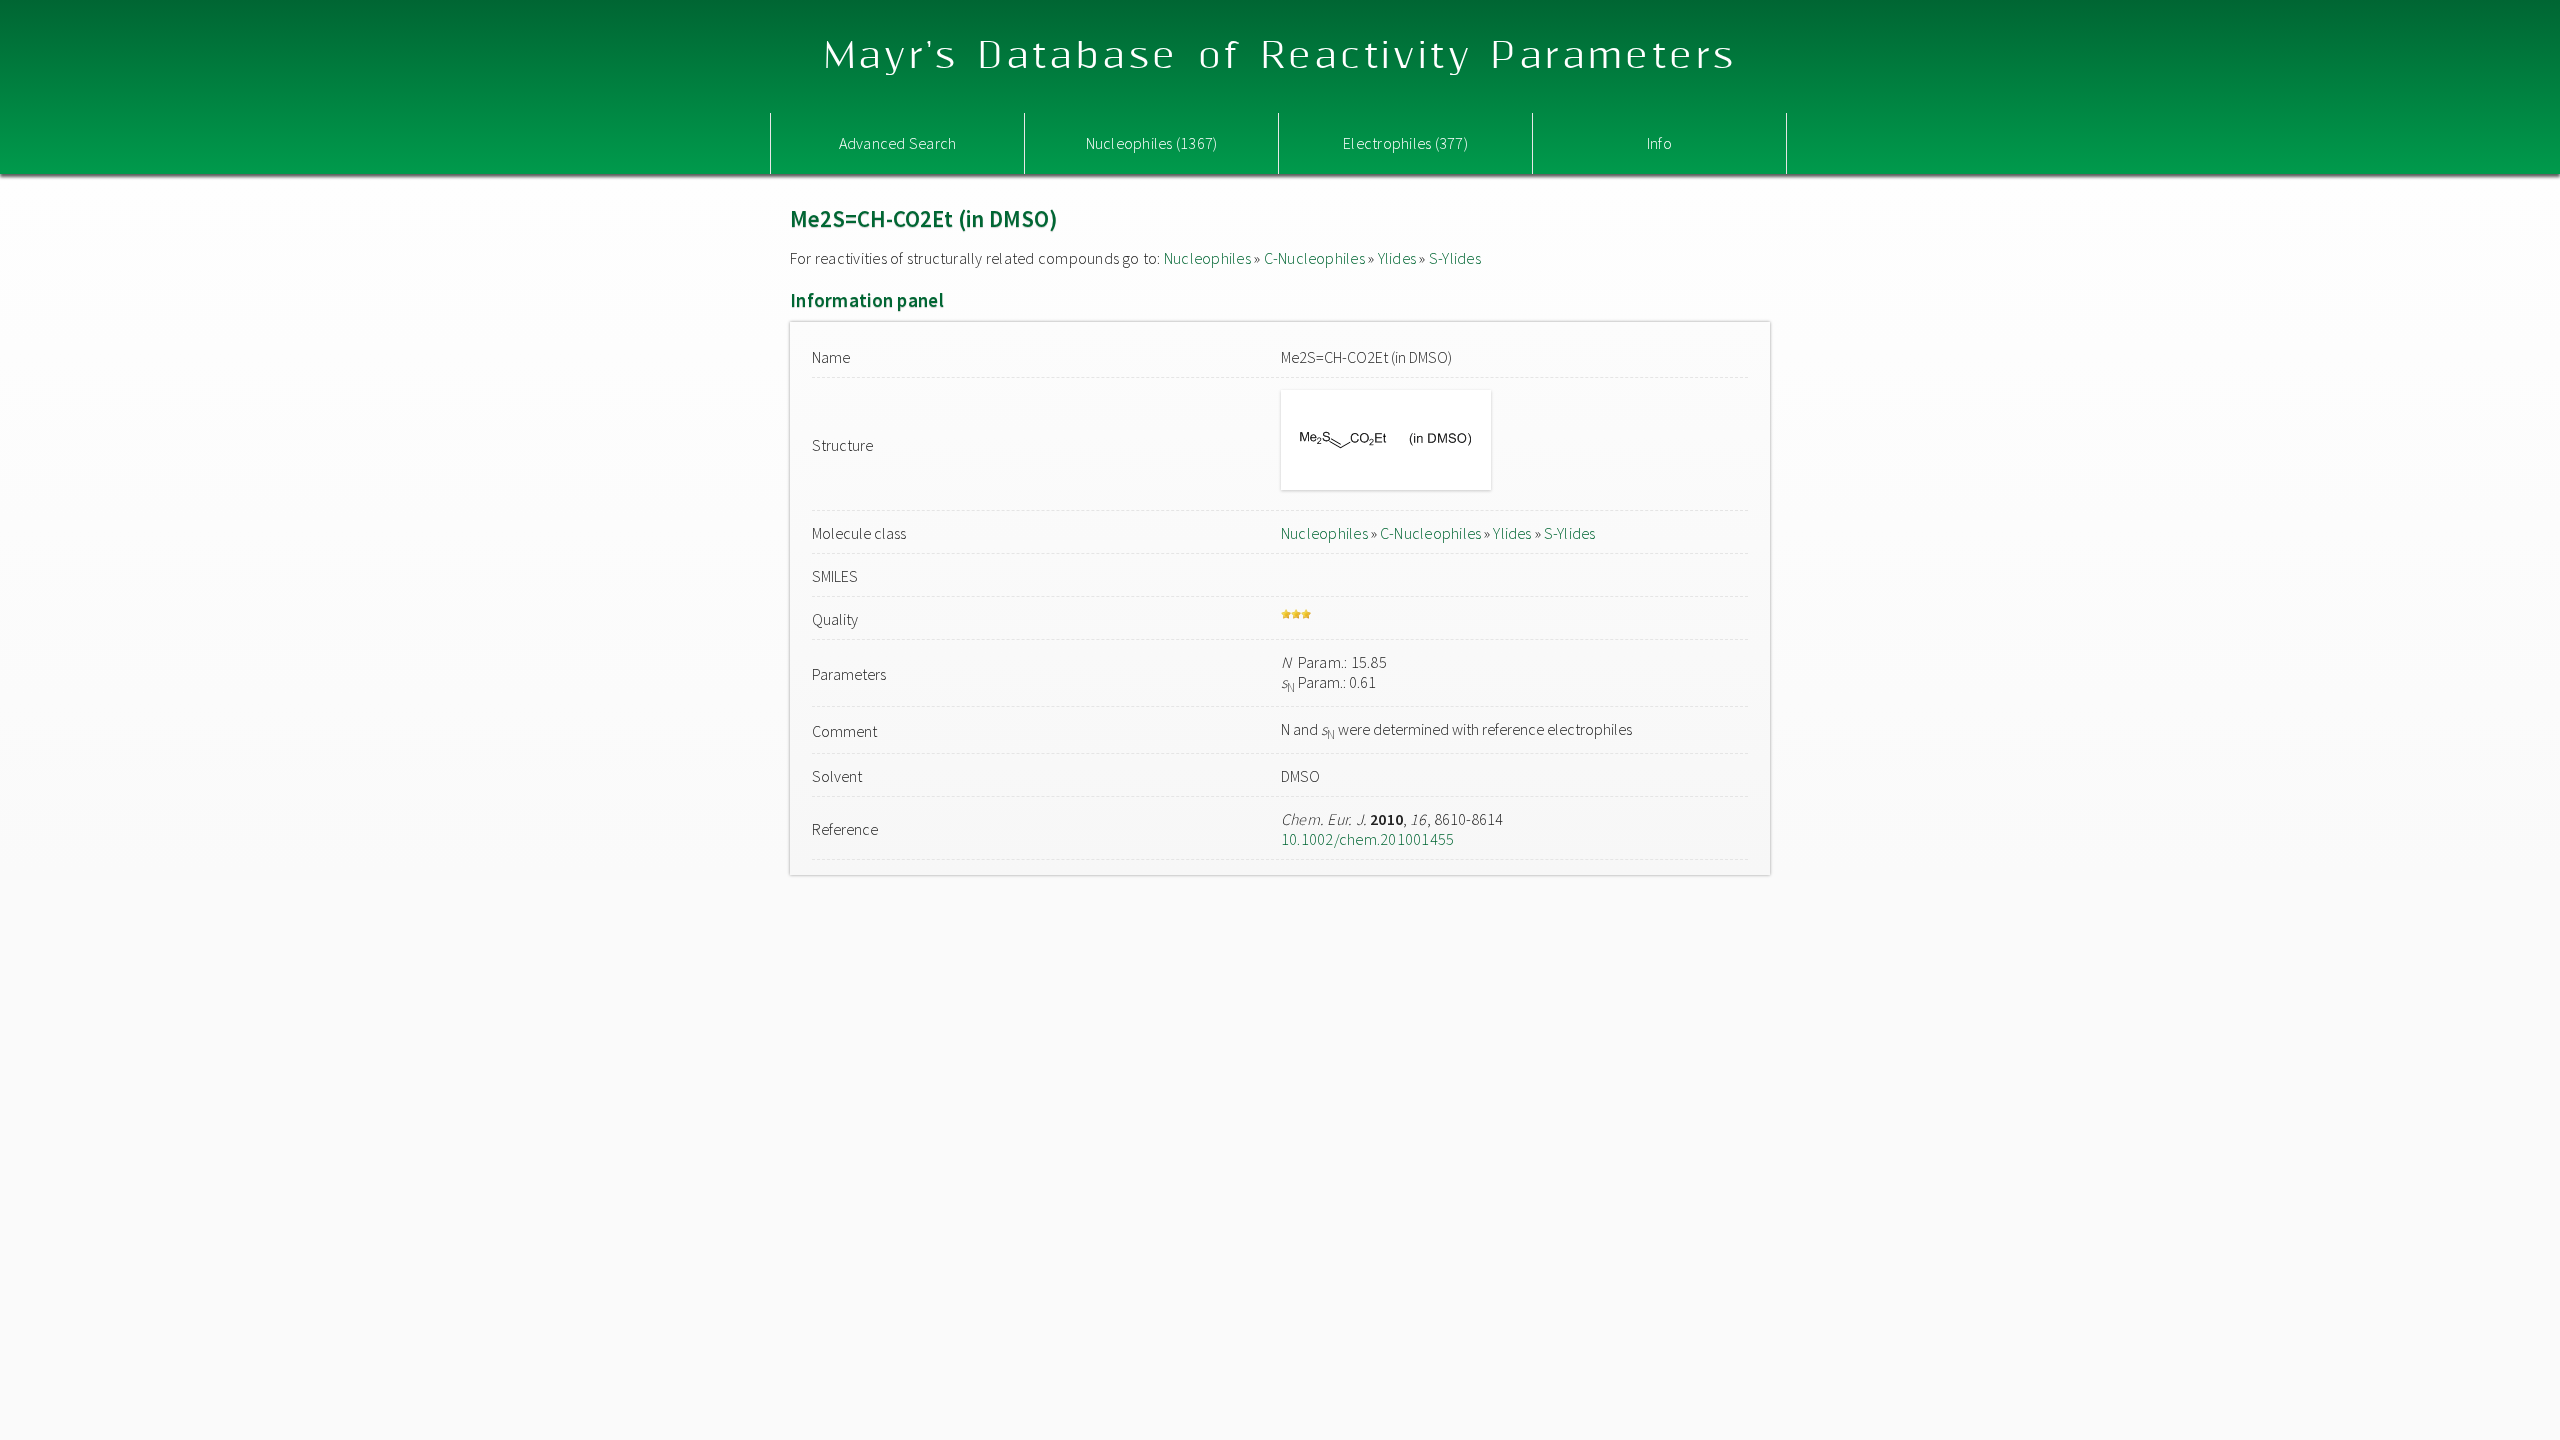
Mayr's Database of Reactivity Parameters (1280, 56)
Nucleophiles (1207, 258)
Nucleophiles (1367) (1152, 143)
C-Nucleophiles (1314, 258)
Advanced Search (898, 143)
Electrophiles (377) (1405, 143)
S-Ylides (1455, 258)
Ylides (1397, 258)
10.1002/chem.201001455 (1367, 839)
